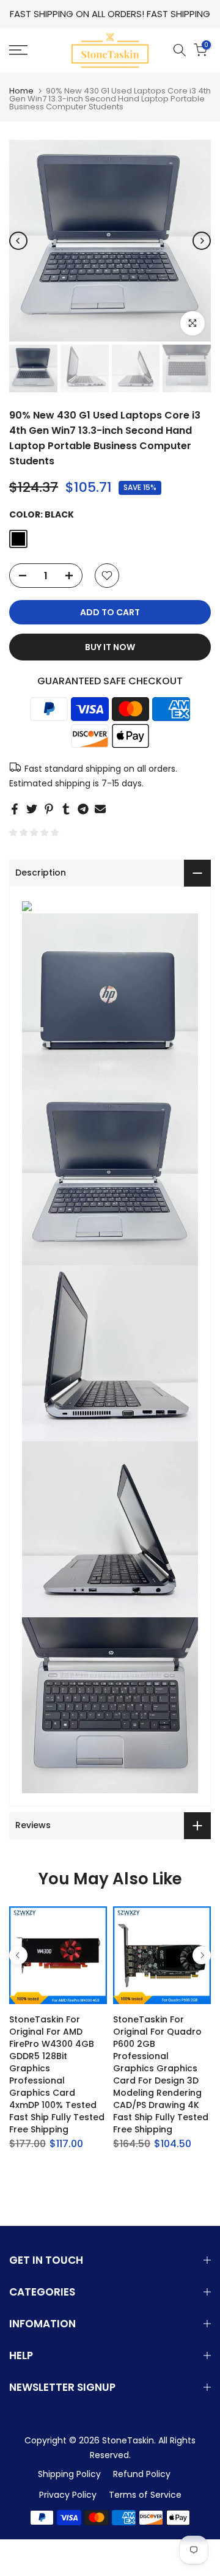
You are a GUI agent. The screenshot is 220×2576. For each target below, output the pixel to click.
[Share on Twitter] (32, 809)
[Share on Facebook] (15, 809)
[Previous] (18, 241)
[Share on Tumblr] (66, 809)
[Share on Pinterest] (49, 809)
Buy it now (110, 647)
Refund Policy (142, 2474)
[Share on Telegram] (83, 809)
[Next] (202, 241)
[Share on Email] (100, 809)
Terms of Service (145, 2495)
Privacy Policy (68, 2495)
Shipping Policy (69, 2474)
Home (21, 91)
